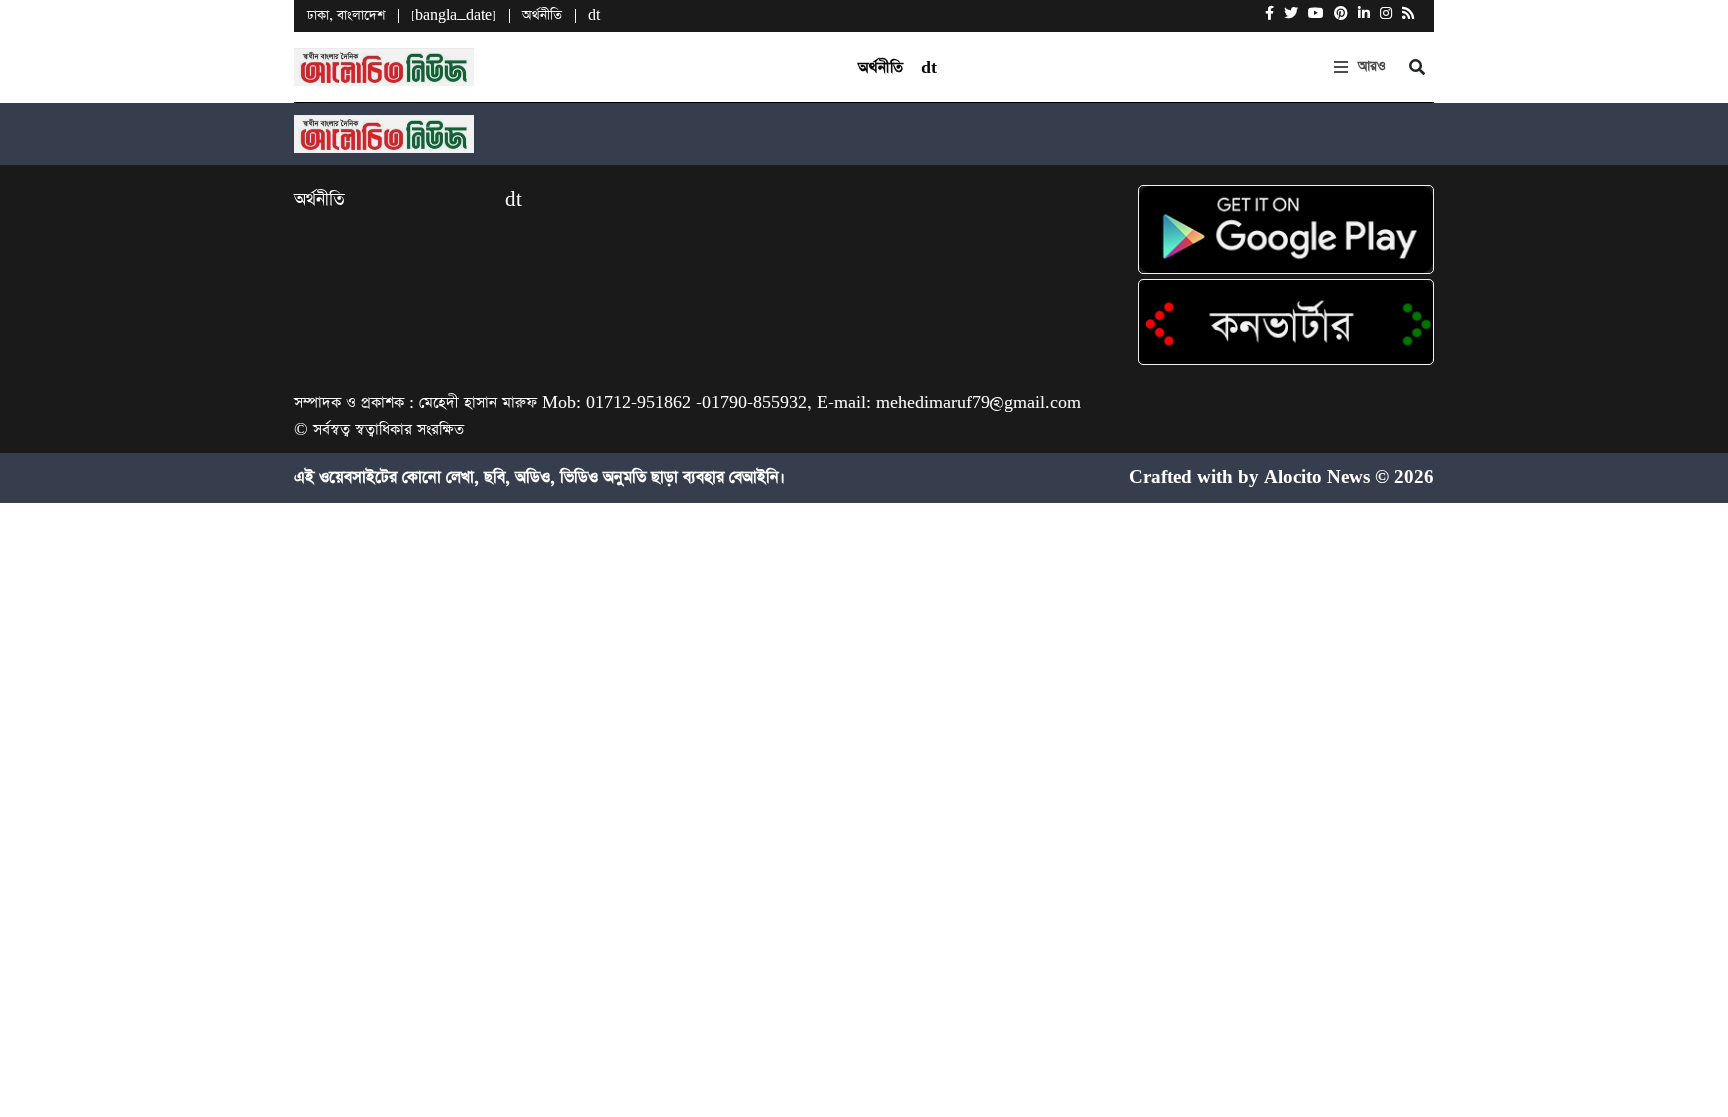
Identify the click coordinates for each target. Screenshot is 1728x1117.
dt (594, 15)
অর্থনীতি (542, 15)
